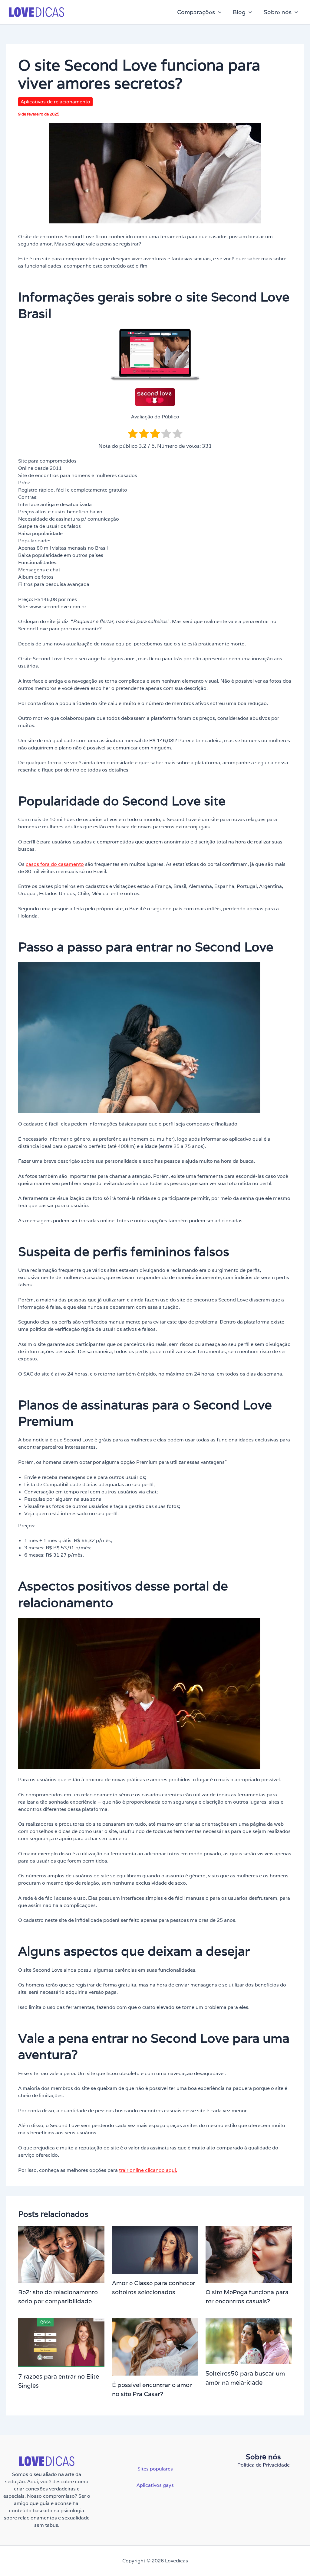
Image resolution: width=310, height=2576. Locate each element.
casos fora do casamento (55, 864)
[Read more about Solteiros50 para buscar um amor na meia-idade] (249, 2341)
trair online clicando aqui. (148, 2170)
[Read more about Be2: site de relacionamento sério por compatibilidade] (61, 2254)
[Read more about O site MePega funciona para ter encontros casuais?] (249, 2254)
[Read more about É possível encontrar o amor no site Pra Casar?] (155, 2346)
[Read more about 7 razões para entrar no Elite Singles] (61, 2342)
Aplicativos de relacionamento (55, 102)
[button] (218, 12)
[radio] (133, 434)
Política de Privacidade (264, 2465)
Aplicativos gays (155, 2485)
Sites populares (155, 2469)
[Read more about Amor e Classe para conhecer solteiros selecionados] (155, 2250)
